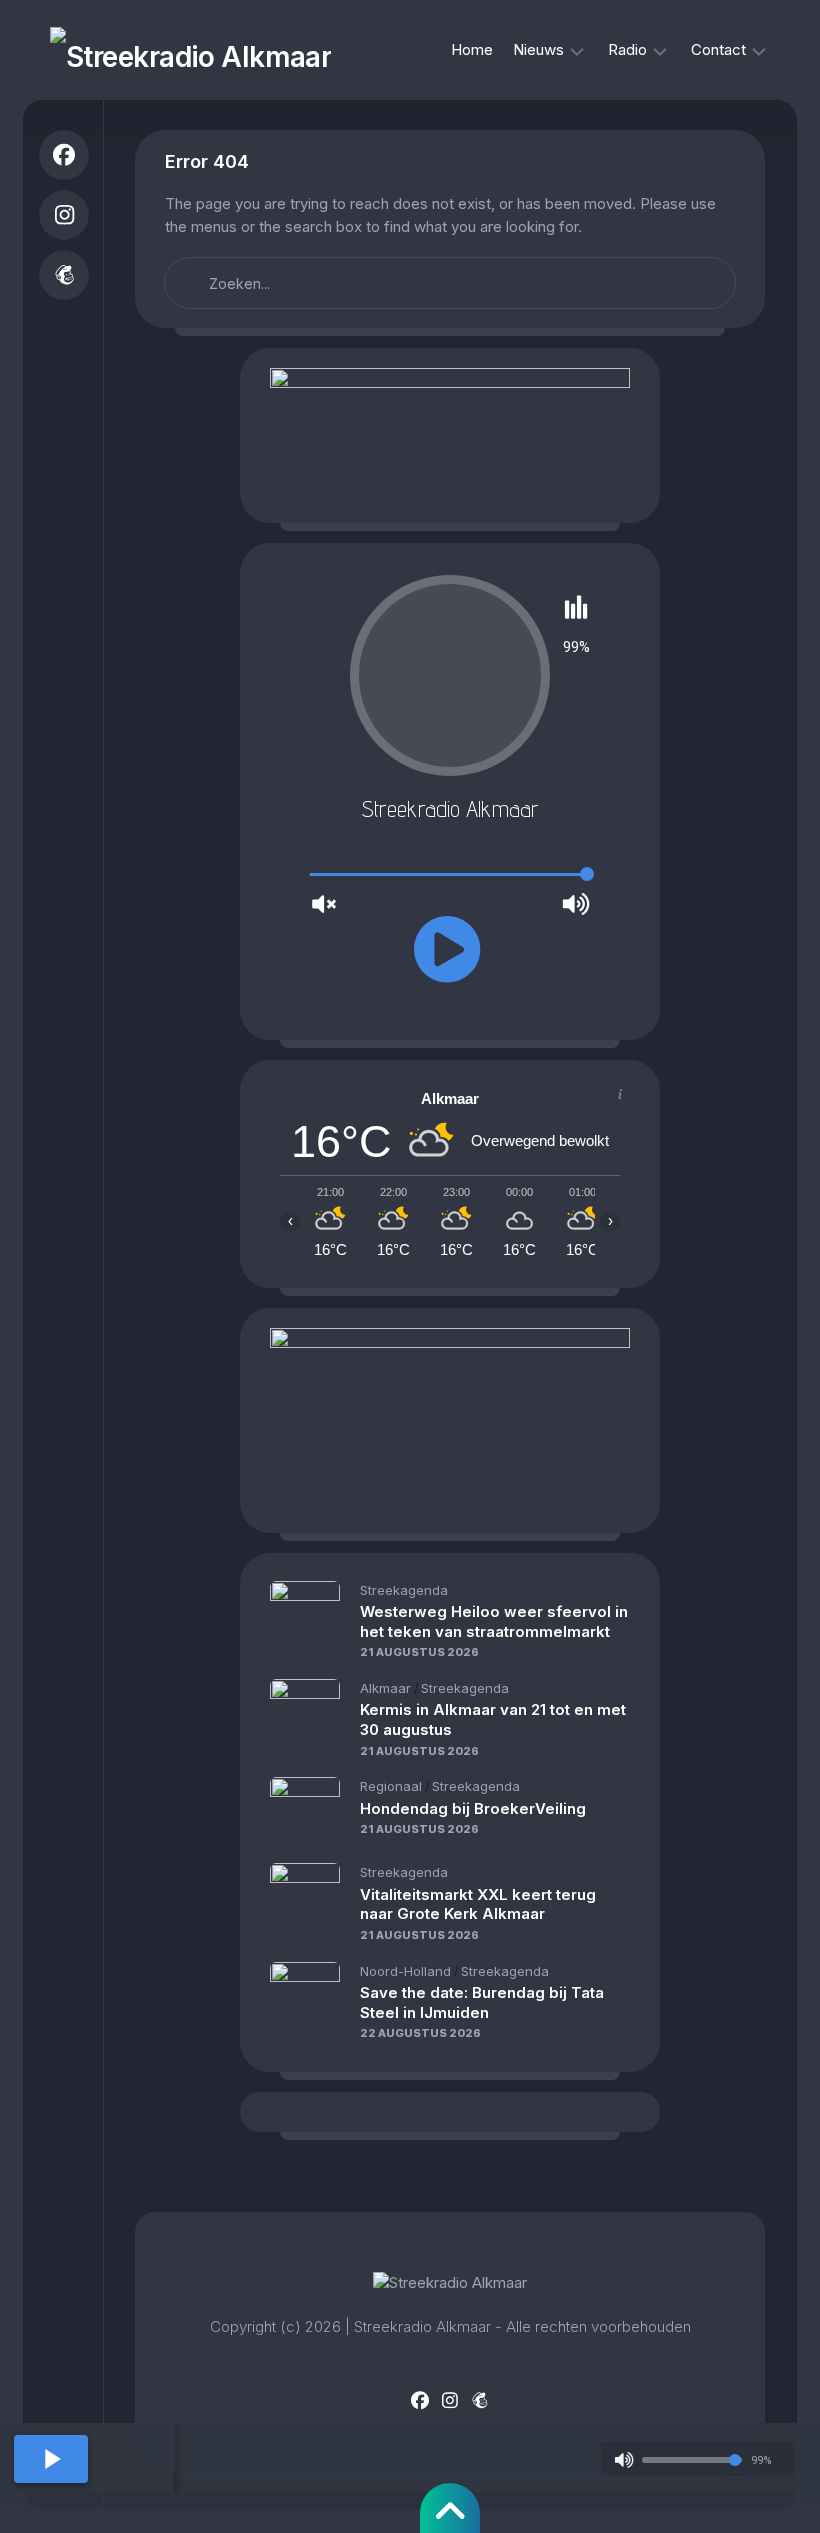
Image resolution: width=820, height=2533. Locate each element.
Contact (718, 49)
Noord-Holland (405, 1971)
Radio (627, 49)
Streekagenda (404, 1590)
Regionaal (391, 1786)
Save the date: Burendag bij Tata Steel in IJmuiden (482, 2002)
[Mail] (64, 275)
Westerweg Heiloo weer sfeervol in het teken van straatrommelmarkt (494, 1621)
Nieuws (538, 49)
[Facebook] (64, 155)
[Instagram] (64, 215)
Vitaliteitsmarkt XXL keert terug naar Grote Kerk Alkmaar (478, 1904)
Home (472, 49)
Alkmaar (385, 1688)
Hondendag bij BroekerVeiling (473, 1808)
